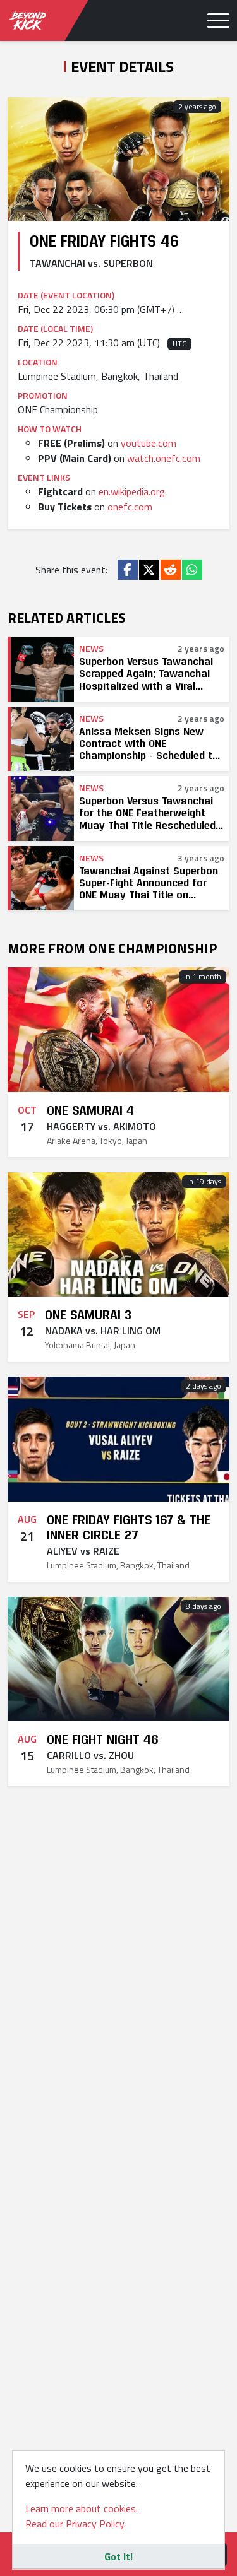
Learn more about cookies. (82, 2508)
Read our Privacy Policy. (76, 2524)
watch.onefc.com (164, 458)
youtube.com (149, 443)
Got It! (118, 2556)
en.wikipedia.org (132, 491)
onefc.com (130, 507)
